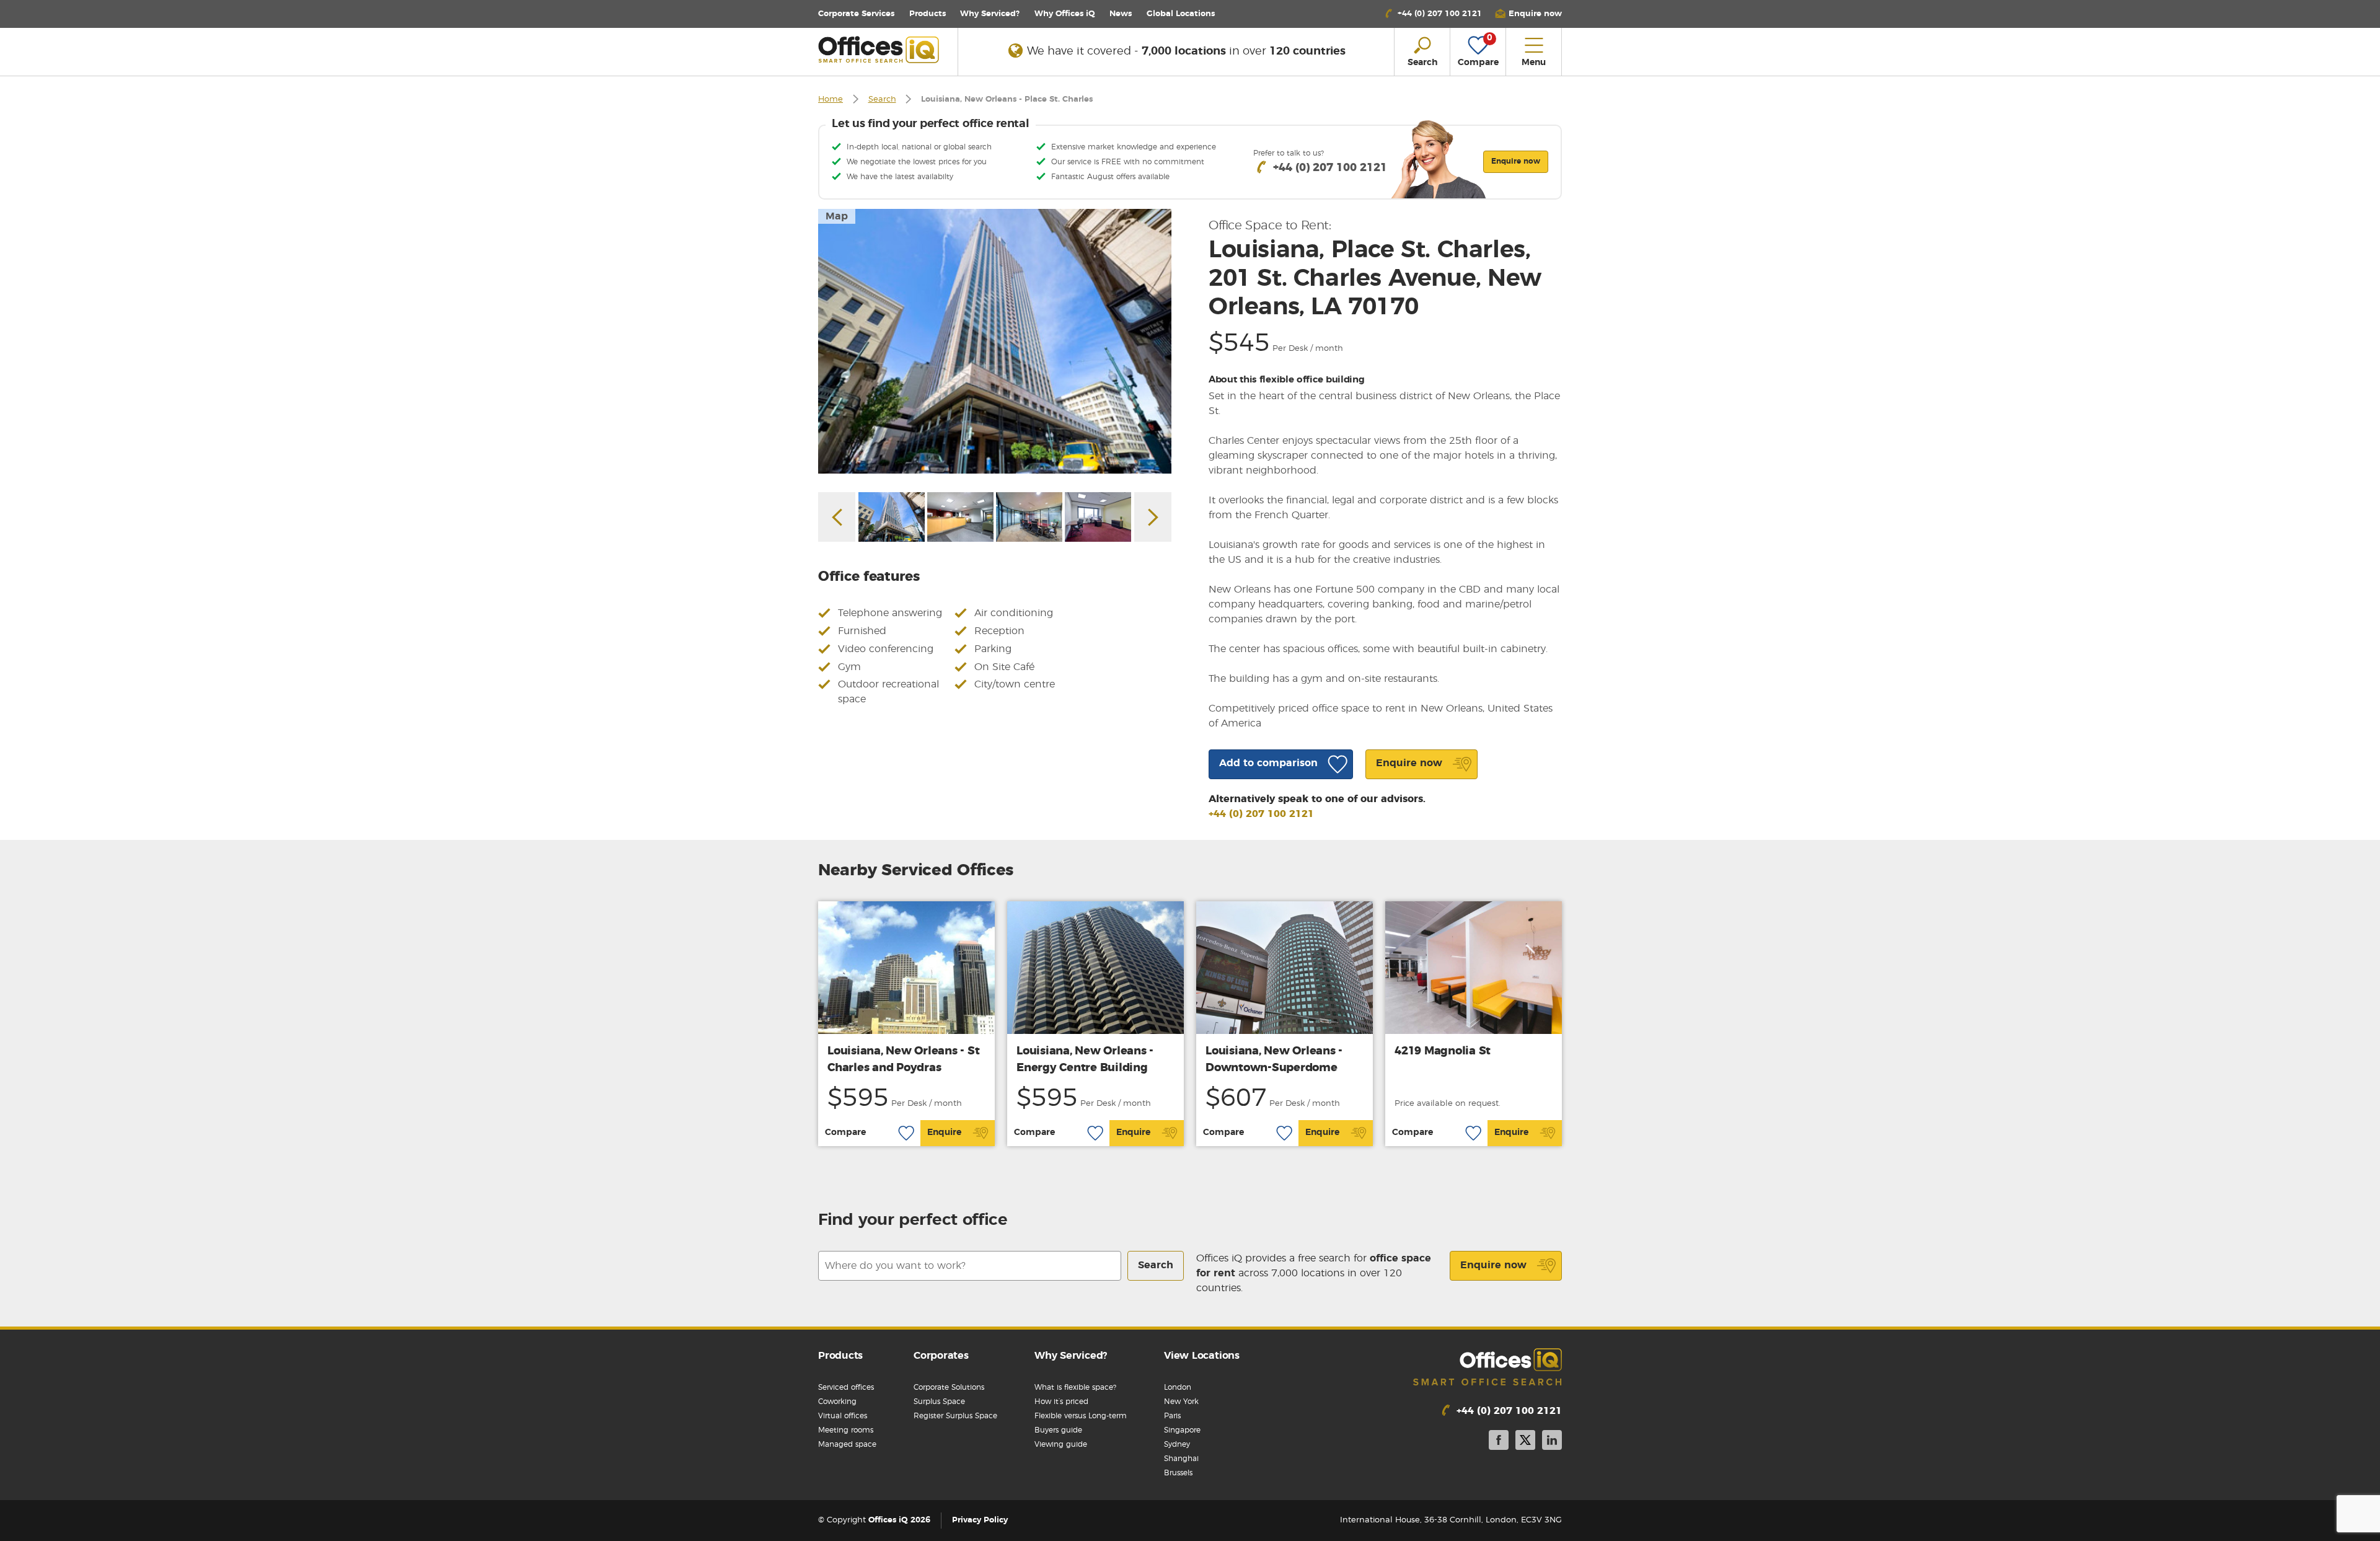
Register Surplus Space (955, 1416)
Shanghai (1181, 1459)
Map (837, 216)
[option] (995, 341)
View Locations (1202, 1356)
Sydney (1177, 1444)
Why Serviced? (990, 14)
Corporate (856, 14)
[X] (1525, 1442)
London (1178, 1387)
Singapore (1182, 1430)
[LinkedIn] (1552, 1442)
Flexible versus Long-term (1081, 1416)
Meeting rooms (846, 1430)
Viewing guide (1061, 1444)
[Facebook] (1499, 1442)
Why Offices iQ (1065, 14)
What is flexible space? (1075, 1387)
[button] (1528, 14)
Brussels (1178, 1473)
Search (882, 99)
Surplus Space (939, 1402)
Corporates (941, 1356)
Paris (1172, 1416)
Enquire (944, 1133)
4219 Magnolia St (1443, 1051)
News (1121, 14)
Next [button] (1153, 517)
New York (1181, 1402)
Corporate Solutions (949, 1387)
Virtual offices (843, 1416)
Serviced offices (846, 1387)
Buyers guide (1058, 1430)
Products (928, 14)
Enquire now (1493, 1265)
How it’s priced (1061, 1402)
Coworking (837, 1402)
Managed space (847, 1444)
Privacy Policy (980, 1520)
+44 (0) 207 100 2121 (1261, 814)
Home (831, 99)
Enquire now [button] (1516, 161)
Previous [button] (837, 517)
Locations (1181, 14)
